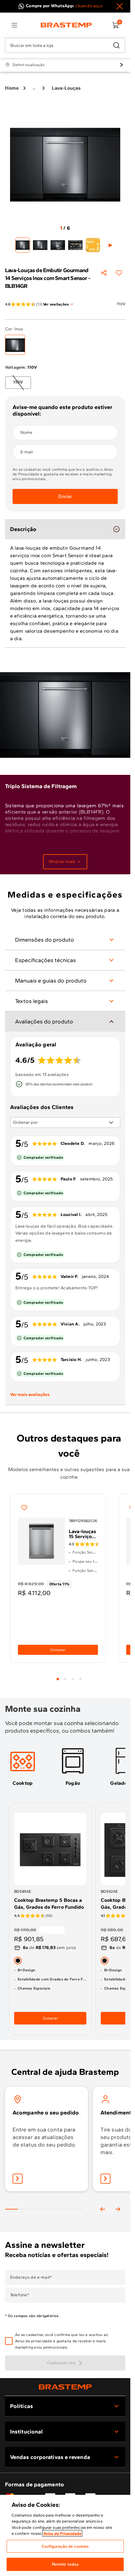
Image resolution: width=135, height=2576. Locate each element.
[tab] (58, 1679)
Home (12, 88)
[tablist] (69, 1675)
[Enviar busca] (116, 45)
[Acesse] (105, 2179)
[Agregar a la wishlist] (119, 273)
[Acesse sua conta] (18, 2179)
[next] (118, 2209)
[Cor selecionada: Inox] (15, 345)
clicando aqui (89, 6)
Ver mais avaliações (30, 1394)
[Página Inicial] (65, 2387)
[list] (14, 25)
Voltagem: (21, 367)
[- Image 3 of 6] (58, 245)
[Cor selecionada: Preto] (18, 1961)
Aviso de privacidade (34, 2341)
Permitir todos (65, 2564)
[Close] (120, 6)
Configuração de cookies (65, 2546)
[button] (70, 2341)
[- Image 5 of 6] (93, 245)
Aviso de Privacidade (62, 2533)
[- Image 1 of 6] (23, 245)
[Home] (66, 25)
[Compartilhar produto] (104, 273)
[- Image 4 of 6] (75, 245)
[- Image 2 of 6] (40, 245)
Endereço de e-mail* (31, 2277)
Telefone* (20, 2295)
